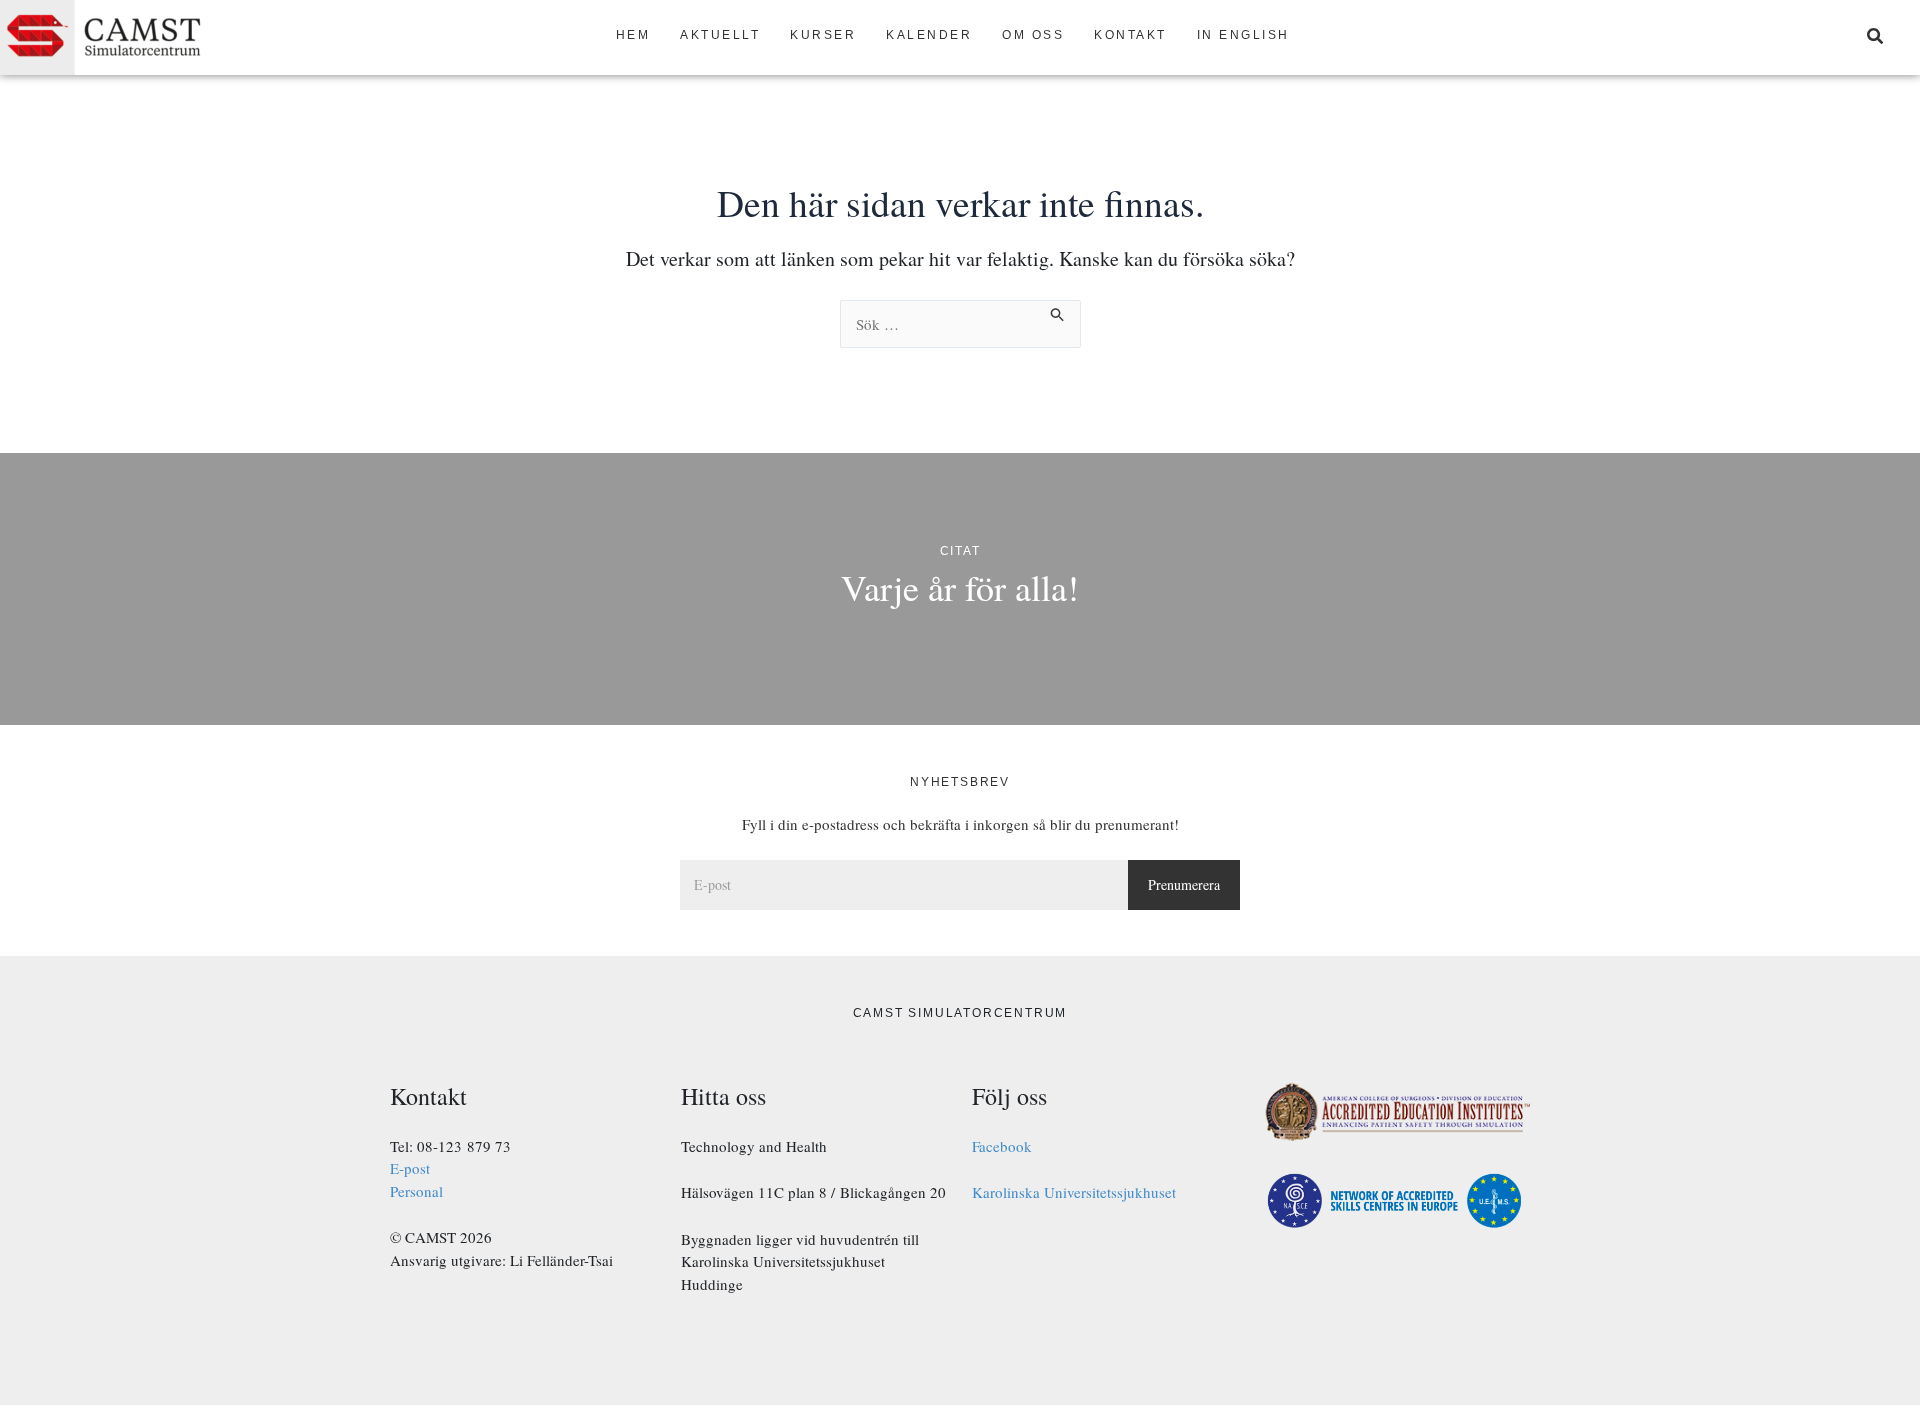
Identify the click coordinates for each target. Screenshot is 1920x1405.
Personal (416, 1191)
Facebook (1002, 1146)
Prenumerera (1184, 884)
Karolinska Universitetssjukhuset (1074, 1192)
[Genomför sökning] (1058, 311)
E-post (410, 1168)
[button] (1876, 38)
